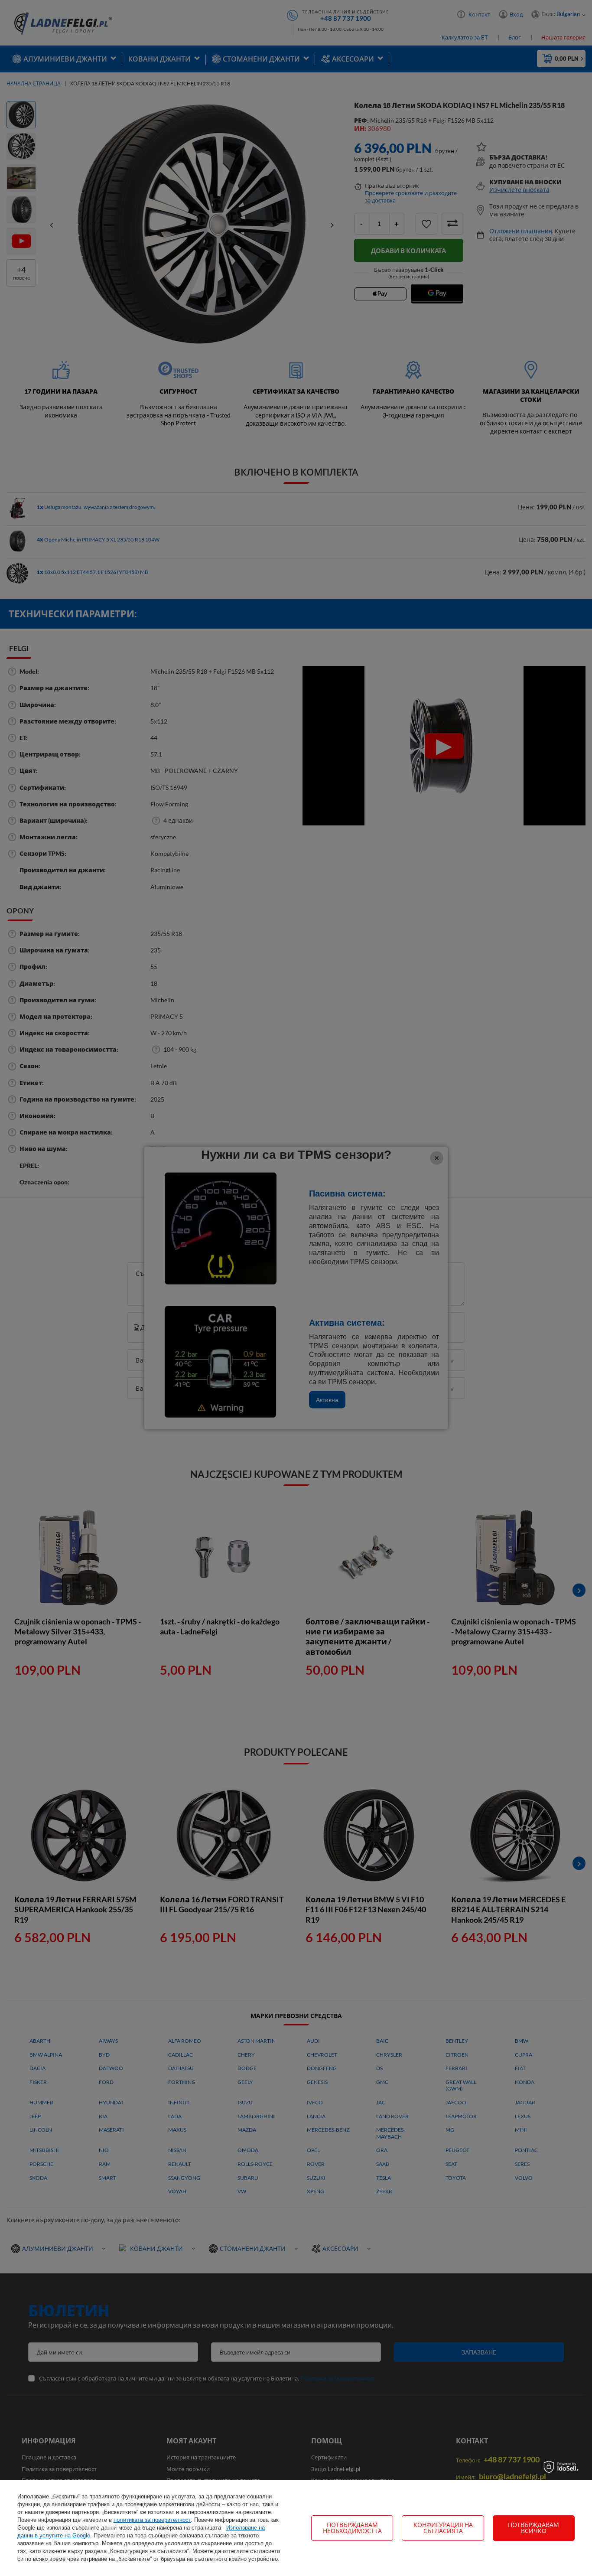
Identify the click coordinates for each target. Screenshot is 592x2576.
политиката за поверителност (152, 2520)
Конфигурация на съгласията (443, 2528)
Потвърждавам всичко (533, 2528)
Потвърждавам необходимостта (352, 2528)
